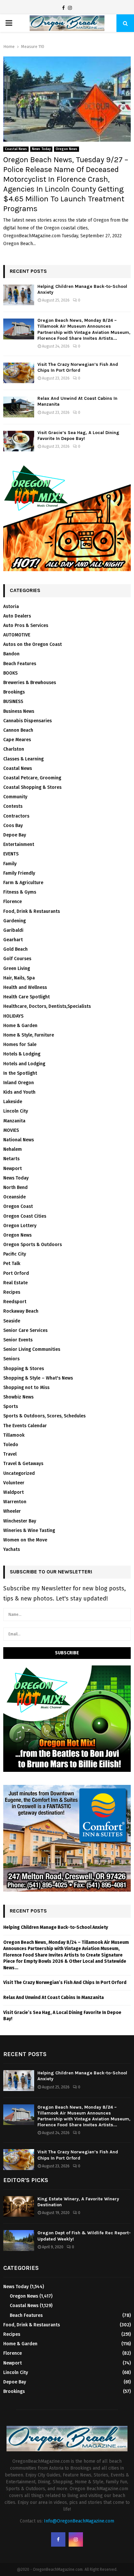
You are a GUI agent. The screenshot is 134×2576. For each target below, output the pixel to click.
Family (10, 864)
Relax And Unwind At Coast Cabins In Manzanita (54, 1998)
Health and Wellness (25, 987)
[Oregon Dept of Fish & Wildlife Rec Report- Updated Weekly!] (19, 2240)
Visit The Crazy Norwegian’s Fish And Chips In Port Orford (78, 367)
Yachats (12, 1549)
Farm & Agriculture (23, 883)
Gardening (14, 921)
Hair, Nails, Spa (19, 978)
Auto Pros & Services (26, 625)
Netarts (11, 1159)
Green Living (17, 968)
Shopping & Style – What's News (38, 1378)
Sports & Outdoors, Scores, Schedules (44, 1416)
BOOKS (10, 673)
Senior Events (18, 1340)
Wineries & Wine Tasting (29, 1530)
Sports (11, 1406)
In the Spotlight (20, 1073)
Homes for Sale (20, 1045)
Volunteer (14, 1483)
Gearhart (13, 940)
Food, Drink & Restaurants (32, 911)
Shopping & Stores (24, 1369)
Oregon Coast (18, 1206)
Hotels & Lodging (22, 1054)
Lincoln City (16, 1111)
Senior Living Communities (32, 1349)
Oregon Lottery (20, 1226)
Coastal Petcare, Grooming (32, 778)
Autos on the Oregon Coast (33, 644)
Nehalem (13, 1149)
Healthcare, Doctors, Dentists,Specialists (47, 1006)
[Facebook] (63, 8)
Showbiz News (18, 1397)
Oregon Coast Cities (25, 1216)
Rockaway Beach (21, 1311)
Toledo (11, 1445)
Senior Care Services (25, 1330)
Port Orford (16, 1273)
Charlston (14, 749)
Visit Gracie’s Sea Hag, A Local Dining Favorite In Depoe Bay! (78, 436)
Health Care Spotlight (27, 997)
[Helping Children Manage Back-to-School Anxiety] (19, 295)
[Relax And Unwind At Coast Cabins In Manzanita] (19, 407)
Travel (10, 1454)
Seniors (11, 1359)
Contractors (16, 816)
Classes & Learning (23, 759)
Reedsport (15, 1302)
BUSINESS (13, 702)
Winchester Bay (20, 1521)
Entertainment (19, 844)
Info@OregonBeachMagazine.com (79, 2521)
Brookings (14, 692)
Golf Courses (17, 959)
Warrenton (15, 1502)
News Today (41, 149)
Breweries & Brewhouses (30, 683)
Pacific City (15, 1254)
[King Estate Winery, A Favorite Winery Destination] (19, 2206)
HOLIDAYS (13, 1016)
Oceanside (14, 1197)
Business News (19, 711)
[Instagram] (70, 8)
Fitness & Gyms (20, 892)
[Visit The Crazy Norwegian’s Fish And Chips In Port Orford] (19, 373)
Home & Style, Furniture (29, 1035)
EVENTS (11, 854)
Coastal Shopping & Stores (32, 787)
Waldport (13, 1492)
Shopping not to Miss (26, 1388)
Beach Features (20, 664)
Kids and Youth (19, 1092)
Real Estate (15, 1283)
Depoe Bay (15, 835)
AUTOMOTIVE (17, 635)
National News (19, 1140)
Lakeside (13, 1102)
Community (15, 797)
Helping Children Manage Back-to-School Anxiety (56, 1927)
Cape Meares (17, 740)
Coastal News (16, 149)
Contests (13, 806)
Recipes (12, 1292)
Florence (13, 902)
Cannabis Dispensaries (27, 721)
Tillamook (14, 1435)
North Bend (15, 1187)
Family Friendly (19, 873)
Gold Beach (15, 949)
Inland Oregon (19, 1083)
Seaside (12, 1321)
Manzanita (14, 1121)
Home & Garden (20, 1026)
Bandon (11, 654)
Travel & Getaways (23, 1464)
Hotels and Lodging (24, 1064)
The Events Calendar (25, 1426)
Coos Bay (13, 826)
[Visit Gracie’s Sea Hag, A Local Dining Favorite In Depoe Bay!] (19, 441)
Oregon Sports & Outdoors (33, 1245)
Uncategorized (19, 1473)
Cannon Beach (18, 730)
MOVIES (11, 1130)
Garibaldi (13, 930)
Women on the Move (25, 1540)
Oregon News (67, 149)
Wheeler (12, 1511)
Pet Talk (12, 1264)
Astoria (11, 607)
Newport (13, 1169)
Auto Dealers (17, 616)
